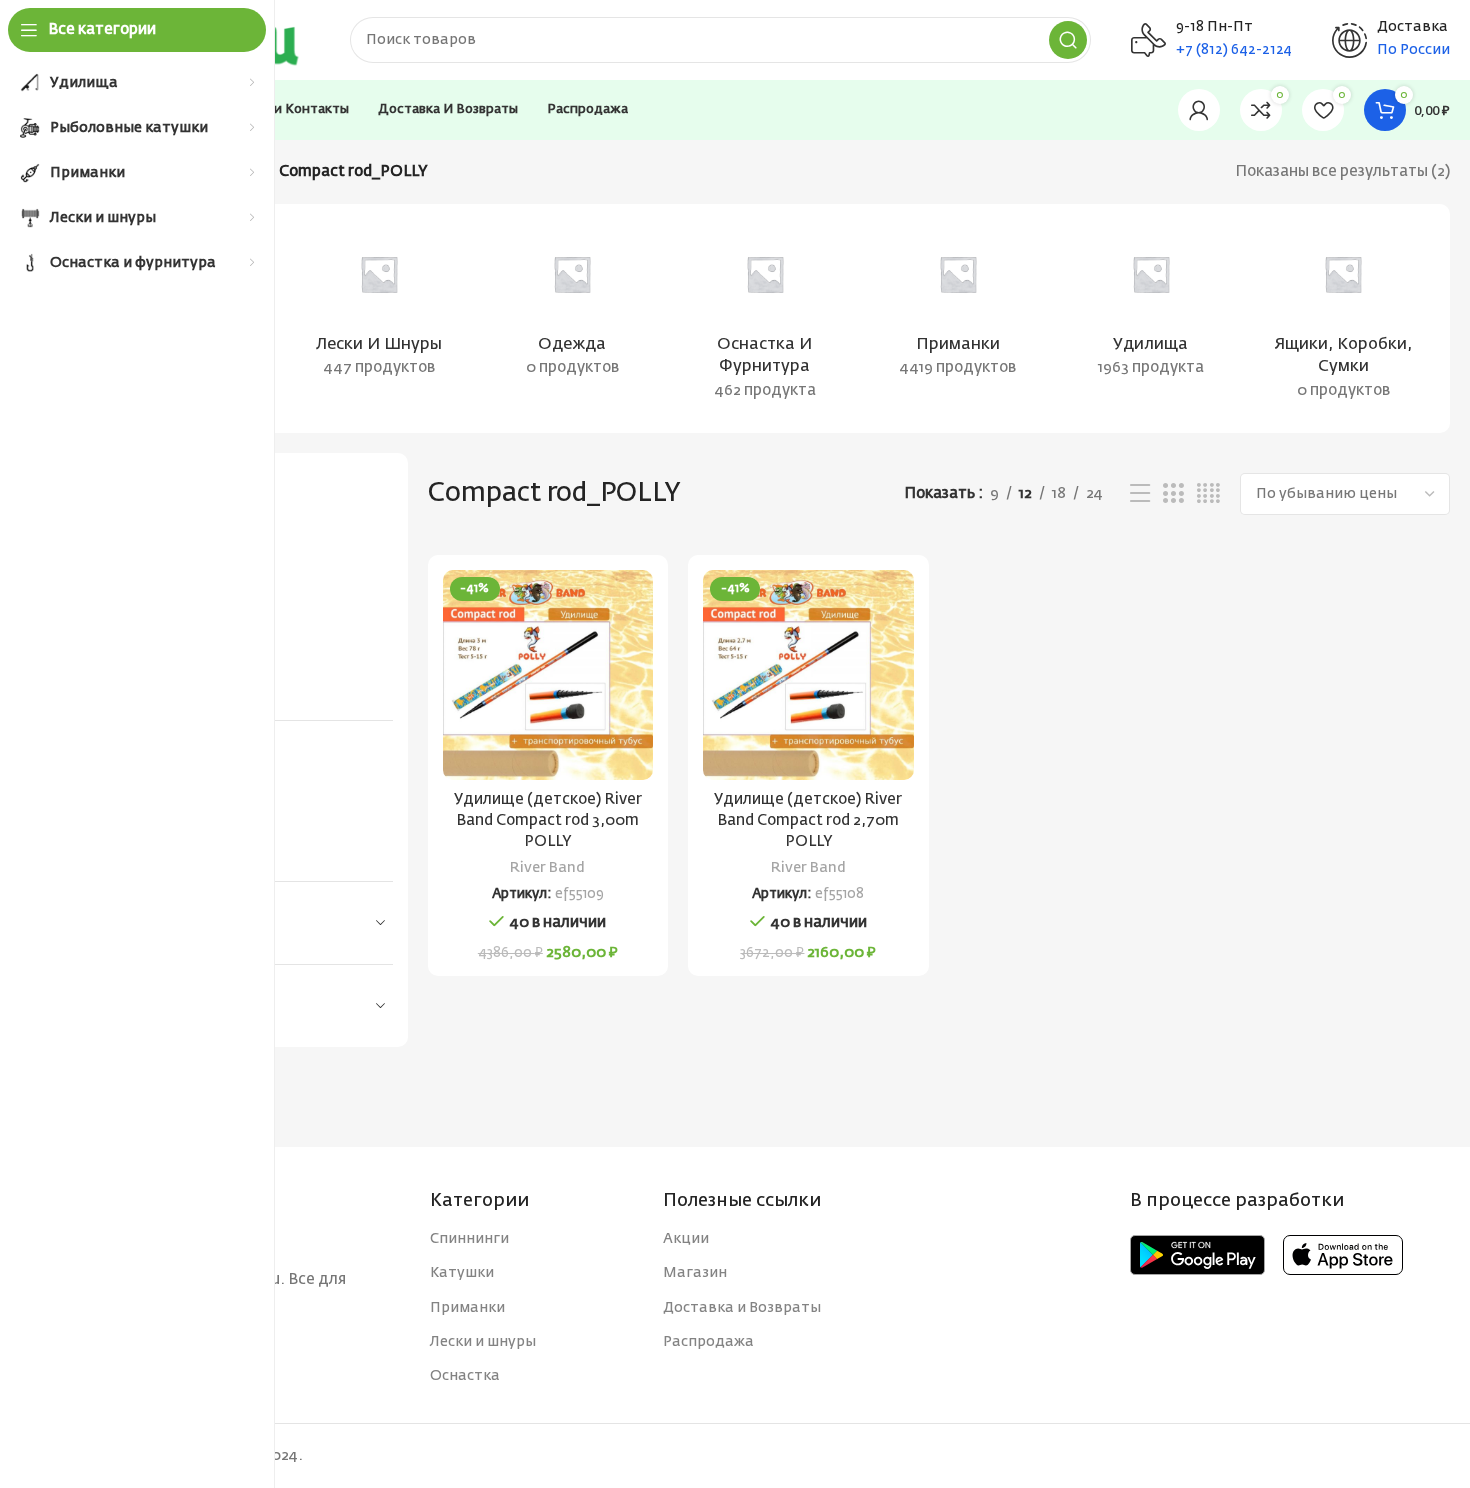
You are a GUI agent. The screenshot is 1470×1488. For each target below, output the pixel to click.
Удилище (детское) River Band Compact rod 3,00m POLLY (548, 820)
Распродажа (708, 1342)
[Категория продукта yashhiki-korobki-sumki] (1343, 318)
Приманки (467, 1308)
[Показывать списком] (1140, 494)
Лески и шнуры (483, 1342)
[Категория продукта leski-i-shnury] (379, 307)
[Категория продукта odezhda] (572, 307)
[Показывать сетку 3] (1173, 494)
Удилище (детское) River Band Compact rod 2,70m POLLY (808, 820)
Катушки (462, 1273)
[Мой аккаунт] (1199, 110)
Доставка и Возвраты (742, 1308)
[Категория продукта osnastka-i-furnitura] (765, 318)
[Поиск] (1068, 40)
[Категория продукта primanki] (957, 307)
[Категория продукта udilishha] (1150, 307)
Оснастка (465, 1376)
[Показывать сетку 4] (1208, 494)
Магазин (695, 1273)
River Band (547, 868)
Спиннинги (469, 1239)
